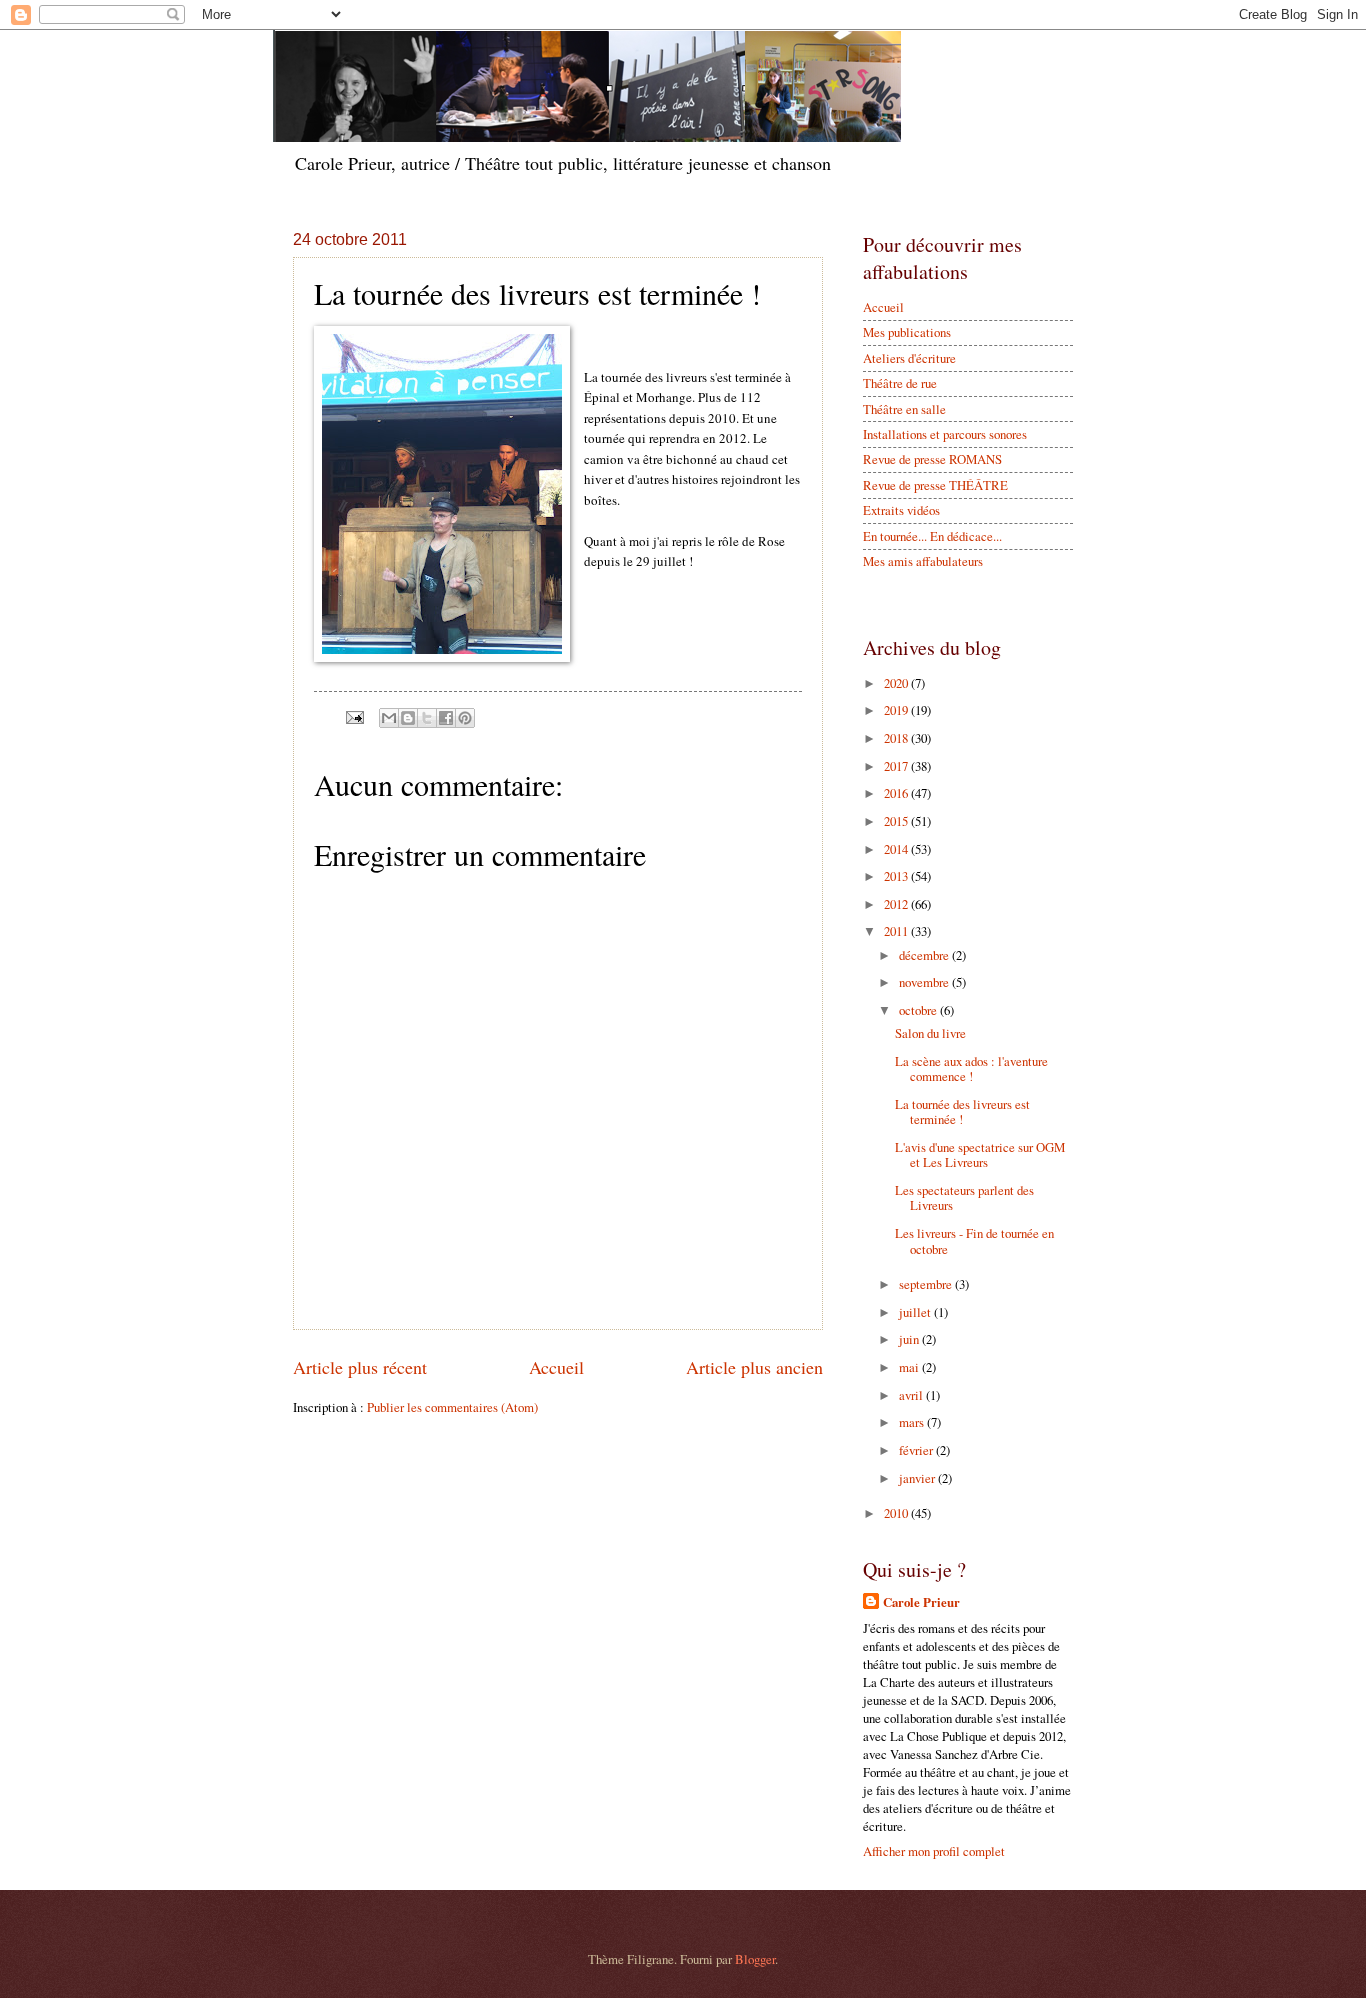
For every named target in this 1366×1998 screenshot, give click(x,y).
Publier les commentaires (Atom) (452, 1407)
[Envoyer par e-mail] (389, 718)
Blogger (755, 1959)
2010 (897, 1513)
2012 (897, 904)
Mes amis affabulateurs (923, 561)
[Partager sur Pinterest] (465, 718)
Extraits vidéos (901, 510)
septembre (927, 1284)
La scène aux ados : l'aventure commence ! (971, 1068)
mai (910, 1367)
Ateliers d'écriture (909, 358)
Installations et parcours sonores (945, 434)
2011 (897, 931)
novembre (925, 982)
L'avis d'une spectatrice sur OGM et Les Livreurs (980, 1154)
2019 (897, 710)
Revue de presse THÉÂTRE (935, 485)
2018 (897, 738)
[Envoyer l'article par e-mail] (353, 716)
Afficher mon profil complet (934, 1851)
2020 (897, 683)
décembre (925, 955)
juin (910, 1339)
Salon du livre (930, 1033)
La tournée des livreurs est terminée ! (962, 1111)
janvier (918, 1478)
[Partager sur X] (427, 718)
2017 (897, 766)
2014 (897, 849)
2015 (897, 821)
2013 (897, 876)
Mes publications (907, 332)
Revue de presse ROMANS (932, 459)
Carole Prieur (921, 1602)
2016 (897, 793)
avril (912, 1395)
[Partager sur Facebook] (446, 718)
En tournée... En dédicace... (932, 536)
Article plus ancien (754, 1367)
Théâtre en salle (904, 409)
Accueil (556, 1367)
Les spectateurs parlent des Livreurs (964, 1197)
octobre (919, 1010)
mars (913, 1422)
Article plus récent (360, 1367)
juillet (916, 1312)
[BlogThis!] (408, 718)
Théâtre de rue (900, 383)
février (917, 1450)
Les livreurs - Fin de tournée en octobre (974, 1240)
